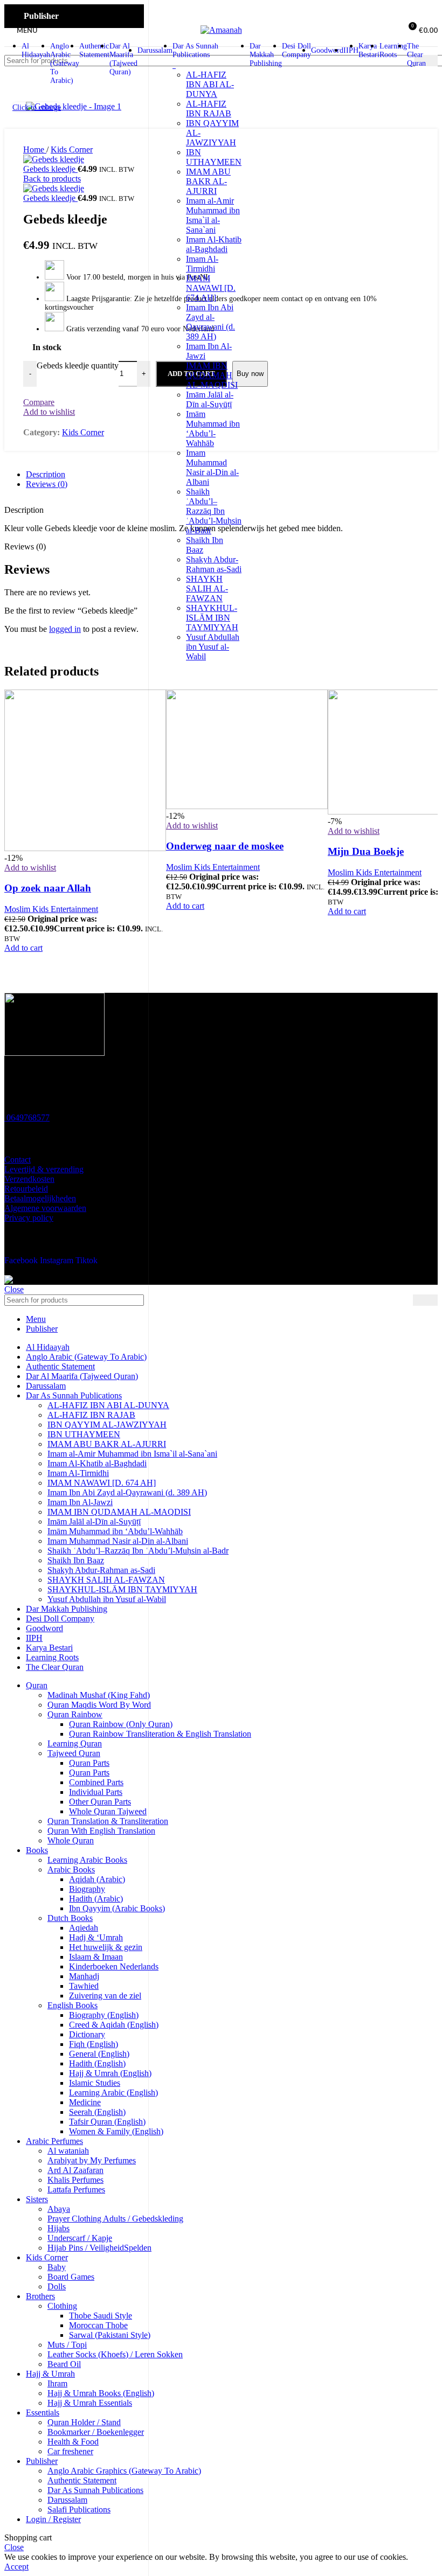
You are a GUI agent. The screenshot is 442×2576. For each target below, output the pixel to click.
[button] (185, 906)
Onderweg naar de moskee (225, 846)
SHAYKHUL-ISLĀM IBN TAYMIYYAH (212, 618)
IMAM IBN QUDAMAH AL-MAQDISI (212, 375)
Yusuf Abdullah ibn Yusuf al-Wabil (213, 647)
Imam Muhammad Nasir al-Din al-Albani (212, 467)
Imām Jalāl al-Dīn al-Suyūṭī (210, 399)
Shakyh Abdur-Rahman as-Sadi (214, 564)
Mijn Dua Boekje (366, 851)
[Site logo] (221, 30)
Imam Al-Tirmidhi (202, 264)
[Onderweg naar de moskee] (247, 806)
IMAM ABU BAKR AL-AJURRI (208, 181)
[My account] (388, 30)
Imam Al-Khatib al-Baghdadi (214, 244)
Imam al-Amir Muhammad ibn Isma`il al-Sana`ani (213, 215)
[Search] (426, 61)
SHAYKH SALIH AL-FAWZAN (207, 589)
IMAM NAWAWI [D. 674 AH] (211, 288)
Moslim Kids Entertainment (213, 867)
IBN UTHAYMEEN (214, 157)
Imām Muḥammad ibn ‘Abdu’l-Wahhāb (213, 429)
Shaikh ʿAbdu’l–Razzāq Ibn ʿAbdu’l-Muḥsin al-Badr (214, 511)
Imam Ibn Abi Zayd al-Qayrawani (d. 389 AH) (210, 322)
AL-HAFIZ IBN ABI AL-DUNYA (210, 84)
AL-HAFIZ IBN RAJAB (209, 109)
